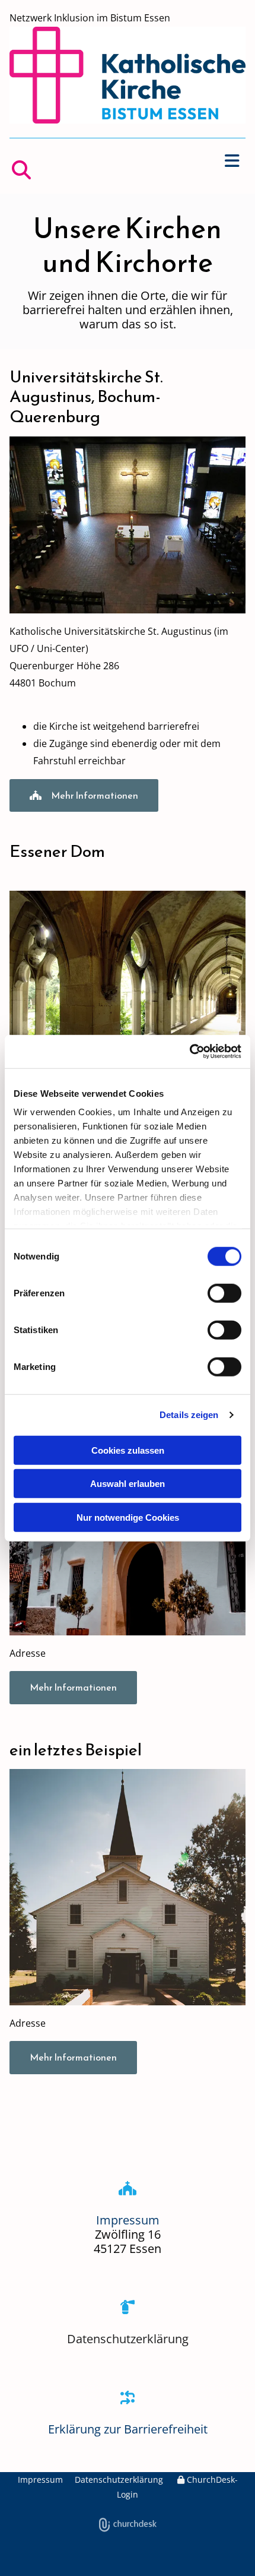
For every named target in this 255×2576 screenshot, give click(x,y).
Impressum (40, 2480)
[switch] (224, 1293)
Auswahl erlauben (128, 1484)
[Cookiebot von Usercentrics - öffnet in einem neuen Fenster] (189, 1052)
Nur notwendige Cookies (128, 1517)
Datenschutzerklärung (128, 2339)
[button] (128, 161)
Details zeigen (189, 1415)
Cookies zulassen (128, 1450)
